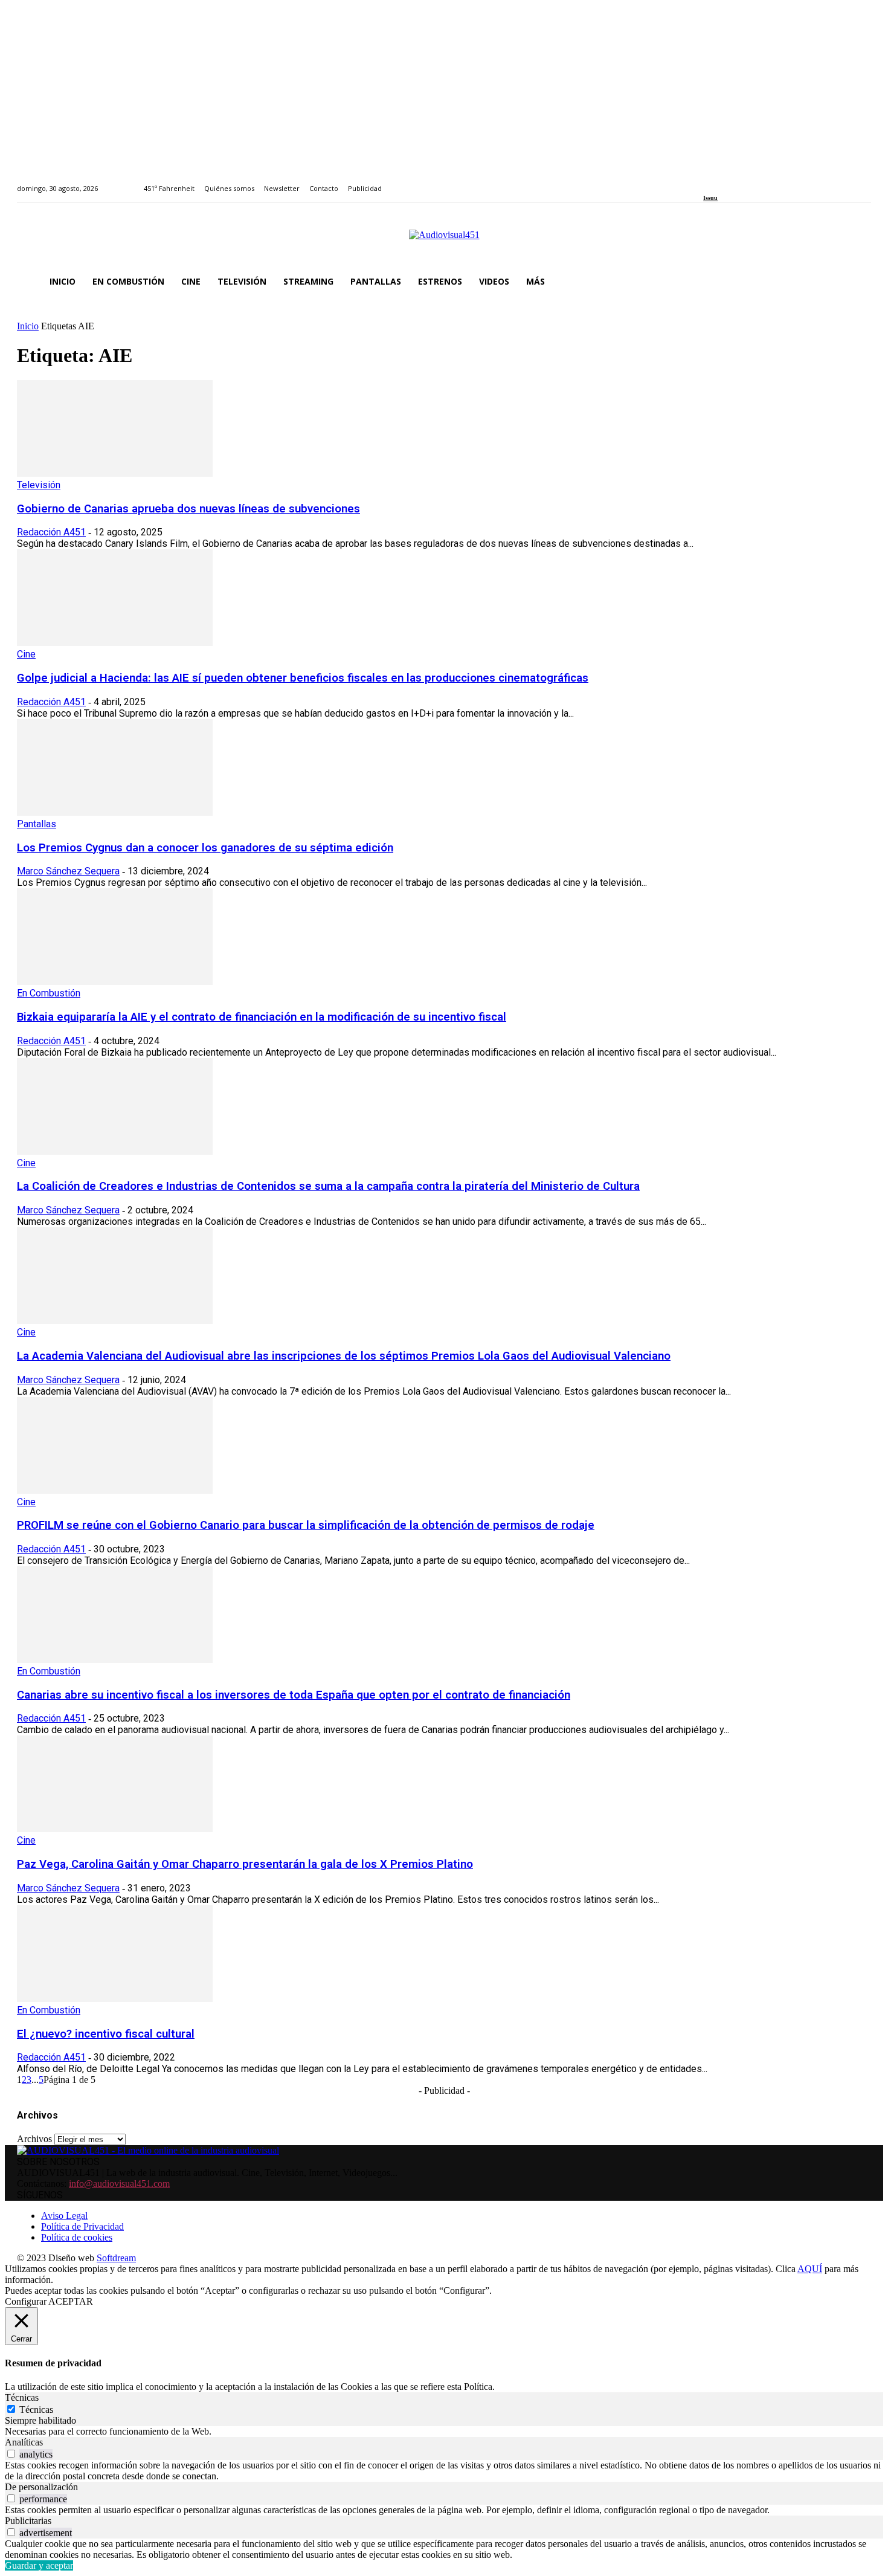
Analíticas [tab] (24, 2442)
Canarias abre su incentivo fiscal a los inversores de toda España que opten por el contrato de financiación (294, 1695)
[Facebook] (707, 182)
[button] (857, 282)
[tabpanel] (444, 2432)
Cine (26, 654)
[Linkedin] (735, 182)
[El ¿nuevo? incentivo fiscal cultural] (115, 1999)
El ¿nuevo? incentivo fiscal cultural (106, 2034)
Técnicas (36, 2410)
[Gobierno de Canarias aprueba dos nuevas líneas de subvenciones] (115, 473)
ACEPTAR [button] (71, 2301)
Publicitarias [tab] (28, 2521)
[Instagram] (721, 182)
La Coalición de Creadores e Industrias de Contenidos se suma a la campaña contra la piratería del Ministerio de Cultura (328, 1186)
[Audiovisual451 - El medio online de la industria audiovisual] (444, 241)
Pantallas (37, 824)
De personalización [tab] (41, 2487)
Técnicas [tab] (22, 2397)
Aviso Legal (64, 2216)
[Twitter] (749, 182)
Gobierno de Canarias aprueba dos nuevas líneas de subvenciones (188, 509)
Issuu (710, 198)
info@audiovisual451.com (119, 2184)
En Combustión (49, 993)
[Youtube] (762, 182)
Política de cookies (77, 2237)
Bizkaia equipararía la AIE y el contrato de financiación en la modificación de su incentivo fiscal (262, 1017)
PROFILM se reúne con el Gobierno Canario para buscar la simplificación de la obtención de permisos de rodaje (306, 1525)
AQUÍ (810, 2269)
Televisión (39, 485)
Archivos (34, 2139)
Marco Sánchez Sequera (68, 871)
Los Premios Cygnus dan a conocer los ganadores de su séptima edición (205, 848)
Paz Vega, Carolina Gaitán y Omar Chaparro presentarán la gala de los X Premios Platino (245, 1864)
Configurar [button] (26, 2301)
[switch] (11, 2454)
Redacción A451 (51, 532)
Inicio (28, 326)
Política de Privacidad (82, 2226)
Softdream (116, 2258)
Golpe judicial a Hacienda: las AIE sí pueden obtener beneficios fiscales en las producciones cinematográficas (303, 678)
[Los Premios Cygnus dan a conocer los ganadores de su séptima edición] (115, 812)
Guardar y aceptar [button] (39, 2565)
